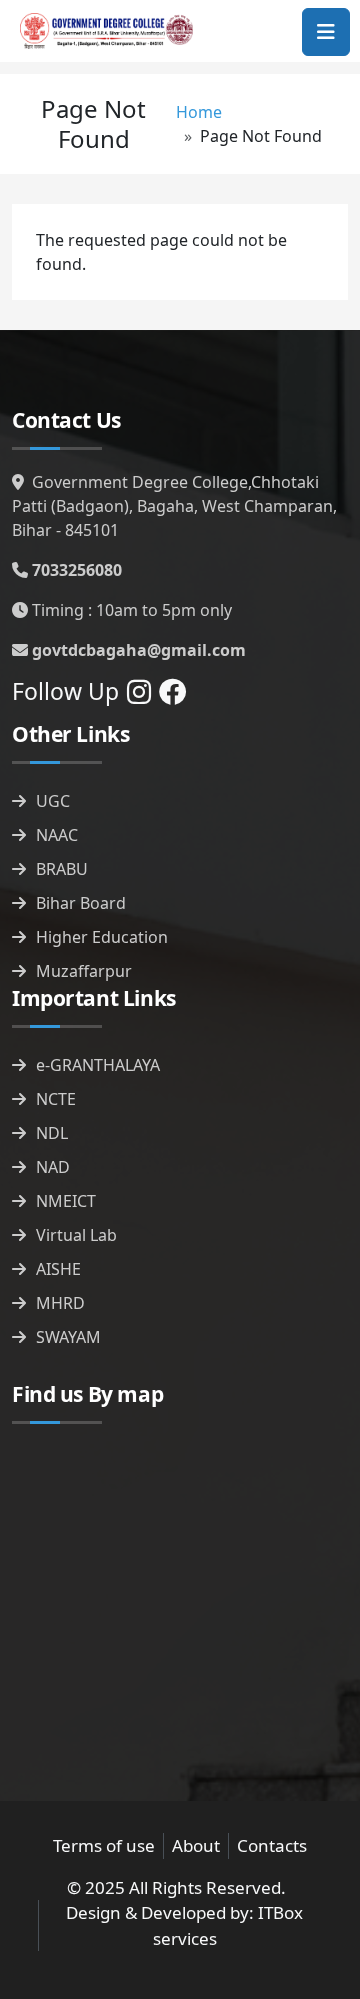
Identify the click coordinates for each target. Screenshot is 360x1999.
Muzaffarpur (84, 971)
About (196, 1845)
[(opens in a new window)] (139, 696)
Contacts (272, 1845)
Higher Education (102, 937)
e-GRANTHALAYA (98, 1065)
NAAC (57, 835)
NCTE (56, 1099)
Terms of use (104, 1845)
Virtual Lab (76, 1235)
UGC (53, 801)
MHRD (60, 1303)
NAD (53, 1167)
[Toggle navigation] (326, 32)
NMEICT (66, 1201)
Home (199, 112)
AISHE (58, 1269)
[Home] (106, 31)
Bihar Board (81, 903)
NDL (52, 1133)
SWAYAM (68, 1337)
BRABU (62, 869)
